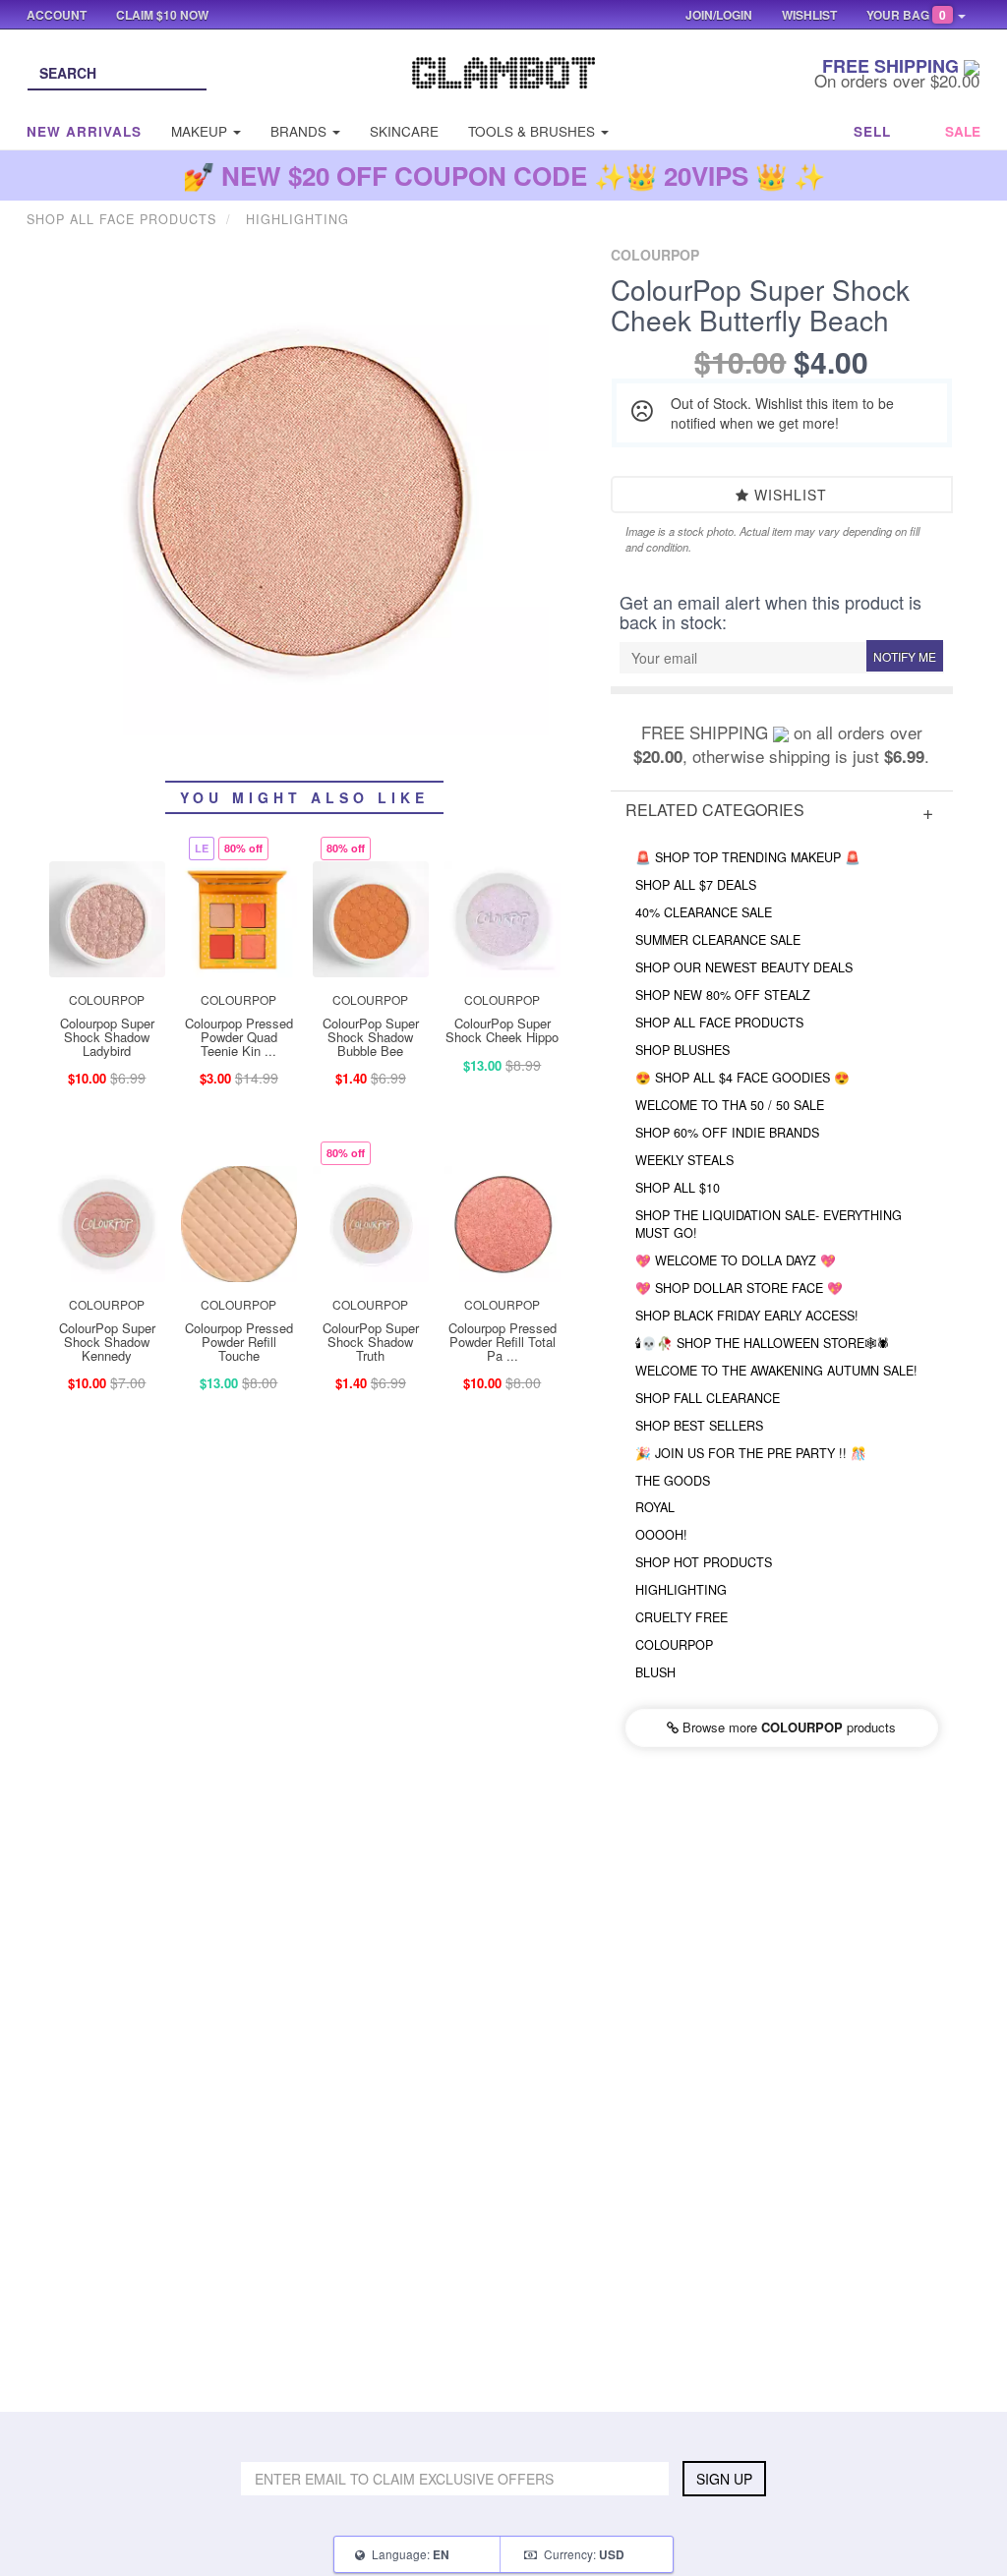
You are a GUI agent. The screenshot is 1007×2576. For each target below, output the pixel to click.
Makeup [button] (201, 131)
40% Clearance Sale (704, 912)
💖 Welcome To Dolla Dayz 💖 (736, 1260)
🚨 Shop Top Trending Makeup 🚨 (748, 857)
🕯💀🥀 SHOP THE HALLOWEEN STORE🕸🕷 (763, 1343)
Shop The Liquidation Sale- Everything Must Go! (769, 1224)
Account (57, 15)
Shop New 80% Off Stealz (723, 995)
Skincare (404, 131)
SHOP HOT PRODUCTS (704, 1562)
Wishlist (788, 495)
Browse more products (787, 1727)
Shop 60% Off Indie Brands (727, 1133)
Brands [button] (300, 131)
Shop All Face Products (719, 1023)
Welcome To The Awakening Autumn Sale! (776, 1371)
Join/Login (719, 15)
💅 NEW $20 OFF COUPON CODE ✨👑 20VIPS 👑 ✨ (504, 176)
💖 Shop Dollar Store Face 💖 (739, 1288)
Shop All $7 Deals (696, 885)
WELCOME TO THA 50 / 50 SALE (730, 1105)
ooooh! (661, 1535)
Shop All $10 (678, 1188)
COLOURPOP (674, 1645)
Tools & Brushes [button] (533, 131)
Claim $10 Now (162, 15)
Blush (655, 1672)
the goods (673, 1481)
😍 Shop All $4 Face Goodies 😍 (742, 1078)
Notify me (905, 656)
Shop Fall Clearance (708, 1398)
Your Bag (906, 15)
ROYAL (655, 1507)
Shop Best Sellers (699, 1426)
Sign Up (724, 2479)
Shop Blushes (682, 1050)
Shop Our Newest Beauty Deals (744, 967)
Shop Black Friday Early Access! (747, 1316)
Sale (963, 131)
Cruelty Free (681, 1617)
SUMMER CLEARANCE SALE (718, 940)
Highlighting (681, 1590)
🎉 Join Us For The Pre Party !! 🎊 (751, 1453)
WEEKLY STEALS (684, 1160)
